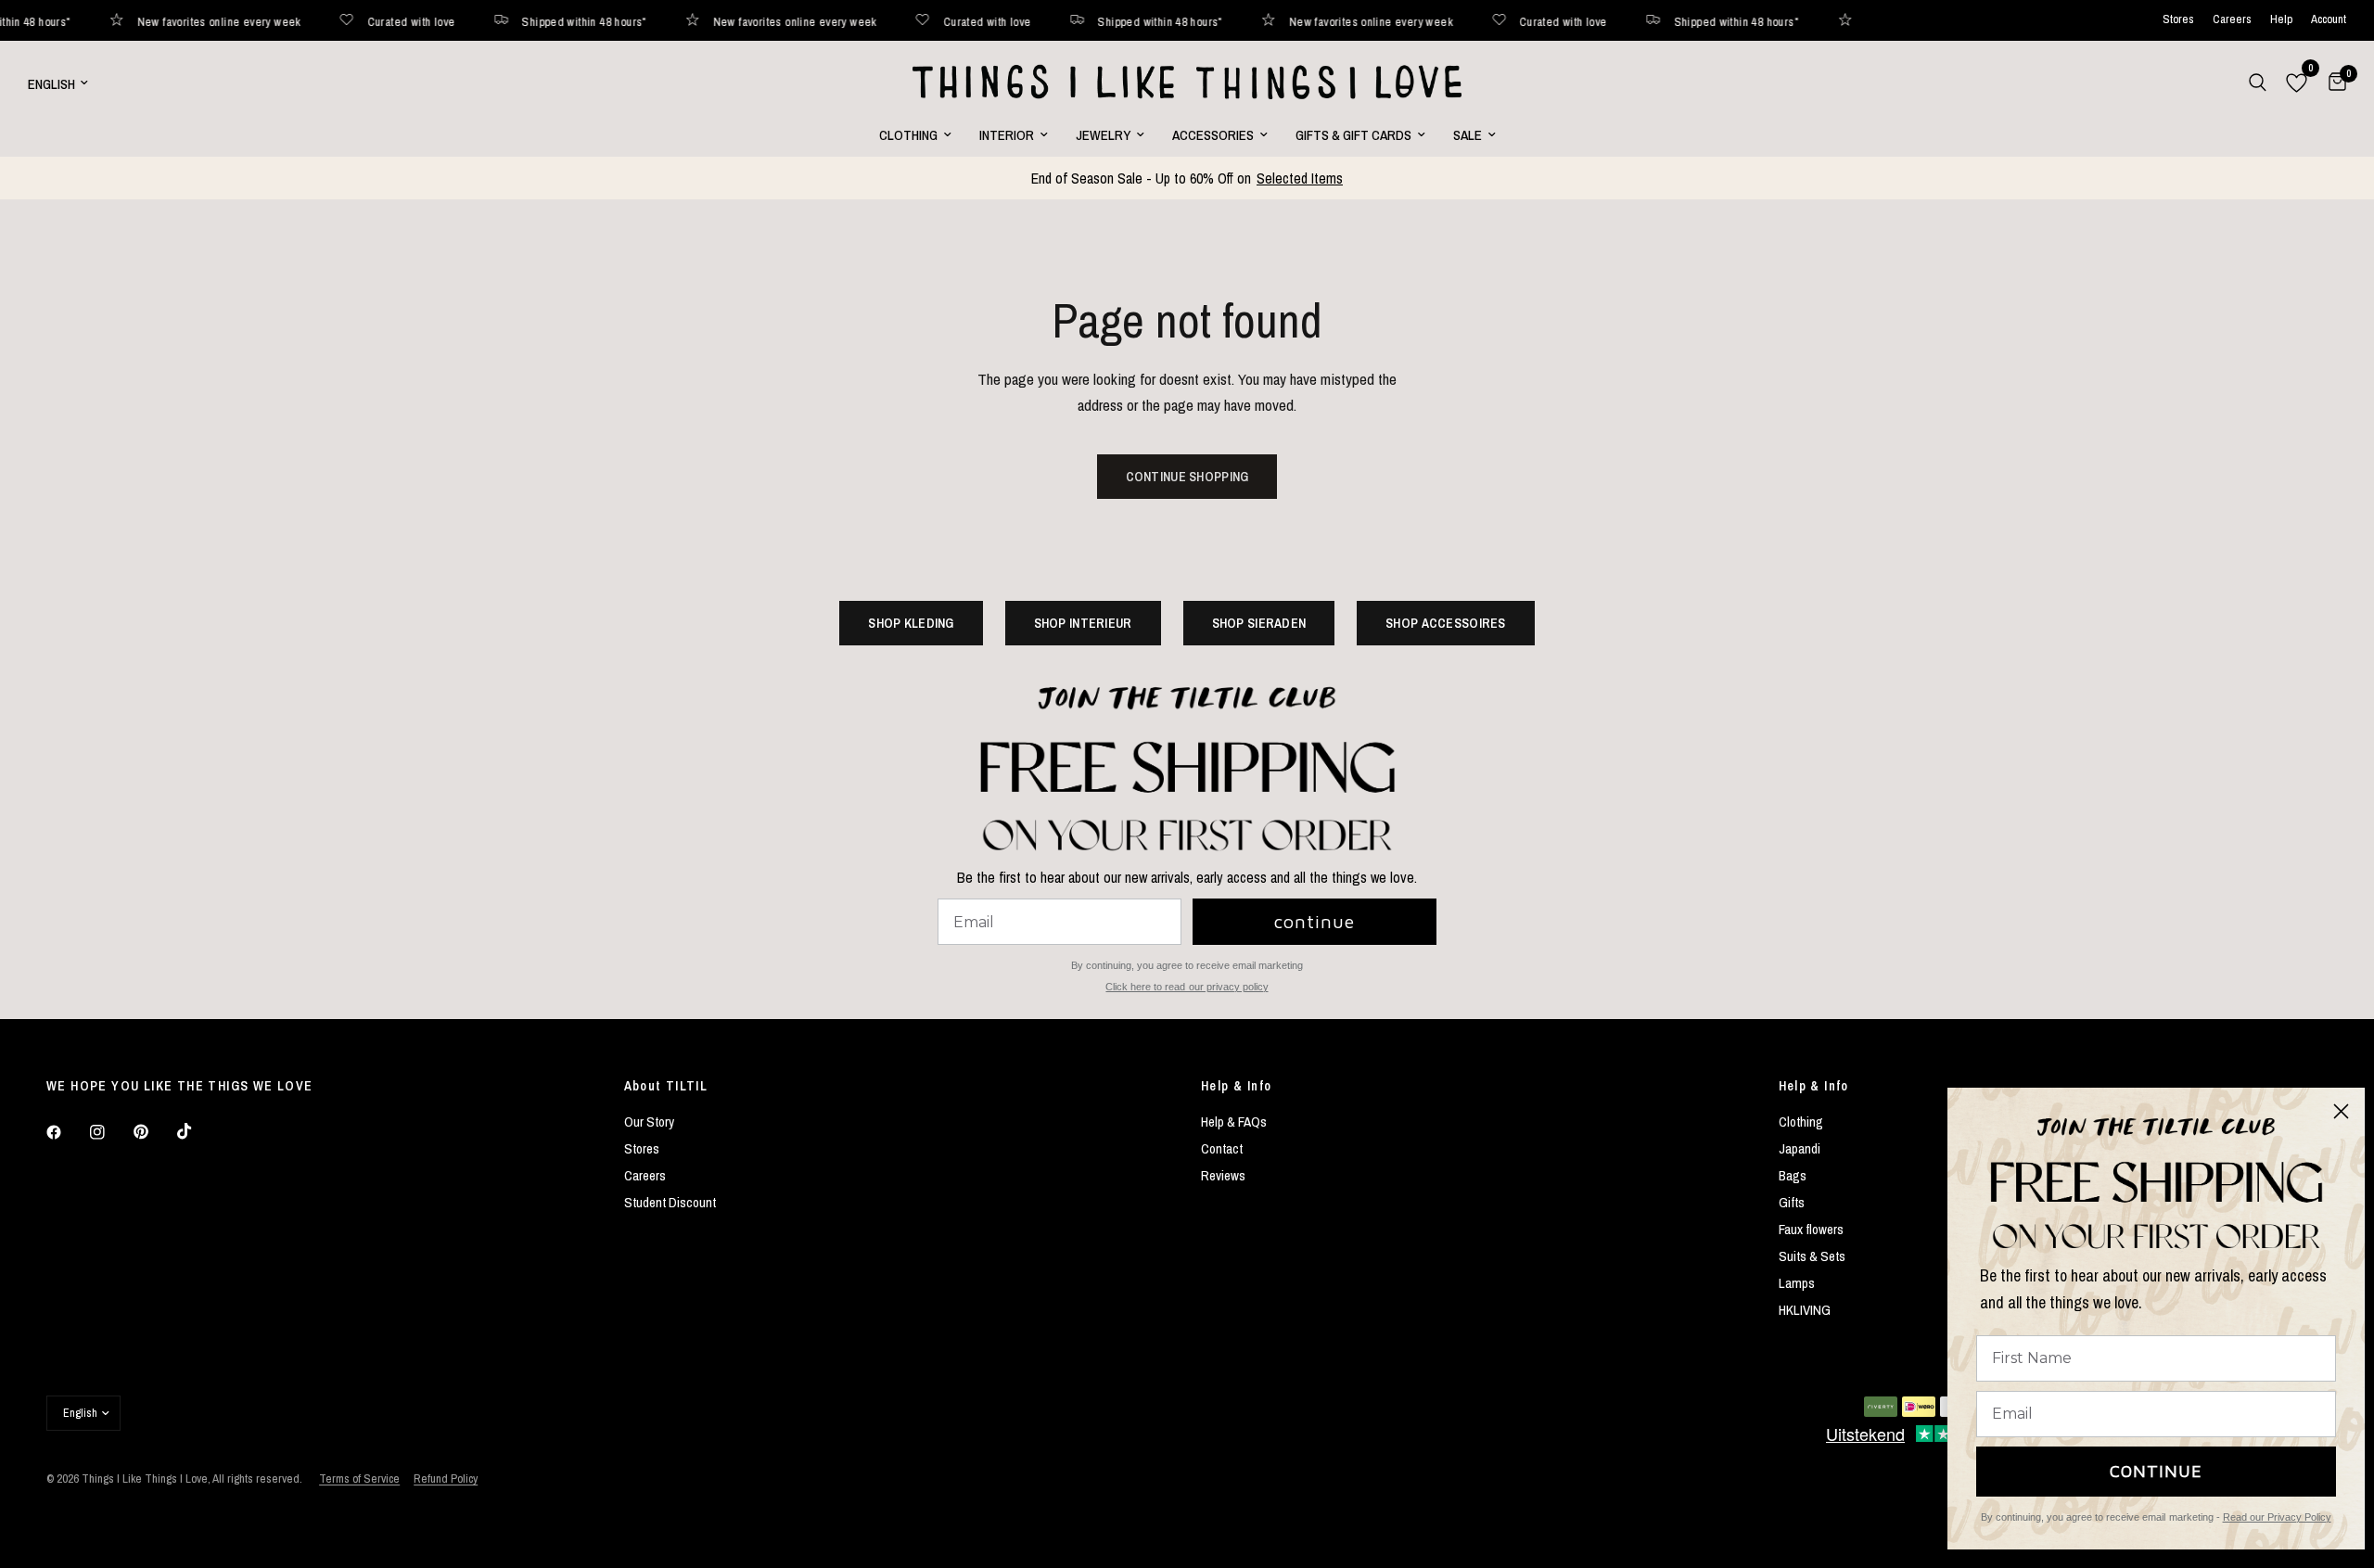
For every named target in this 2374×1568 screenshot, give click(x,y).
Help (2281, 20)
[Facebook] (67, 1132)
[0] (2333, 83)
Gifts (1792, 1202)
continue (1315, 921)
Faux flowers (1811, 1229)
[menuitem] (915, 135)
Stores (2178, 20)
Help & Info (1236, 1086)
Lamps (1797, 1283)
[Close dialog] (2341, 1111)
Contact (1222, 1148)
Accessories (1213, 135)
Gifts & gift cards (1353, 135)
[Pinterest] (154, 1132)
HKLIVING (1805, 1310)
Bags (1793, 1175)
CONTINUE (2156, 1471)
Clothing (908, 135)
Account (2329, 20)
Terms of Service (359, 1479)
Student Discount (670, 1202)
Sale (1468, 135)
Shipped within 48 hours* (514, 21)
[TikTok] (198, 1131)
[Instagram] (110, 1132)
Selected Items (1300, 178)
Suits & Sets (1812, 1256)
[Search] (2258, 83)
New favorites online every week (148, 21)
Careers (2232, 20)
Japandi (1800, 1148)
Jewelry (1103, 135)
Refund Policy (446, 1479)
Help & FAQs (1234, 1122)
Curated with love (341, 21)
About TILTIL (666, 1086)
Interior (1007, 135)
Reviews (1223, 1175)
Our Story (649, 1122)
